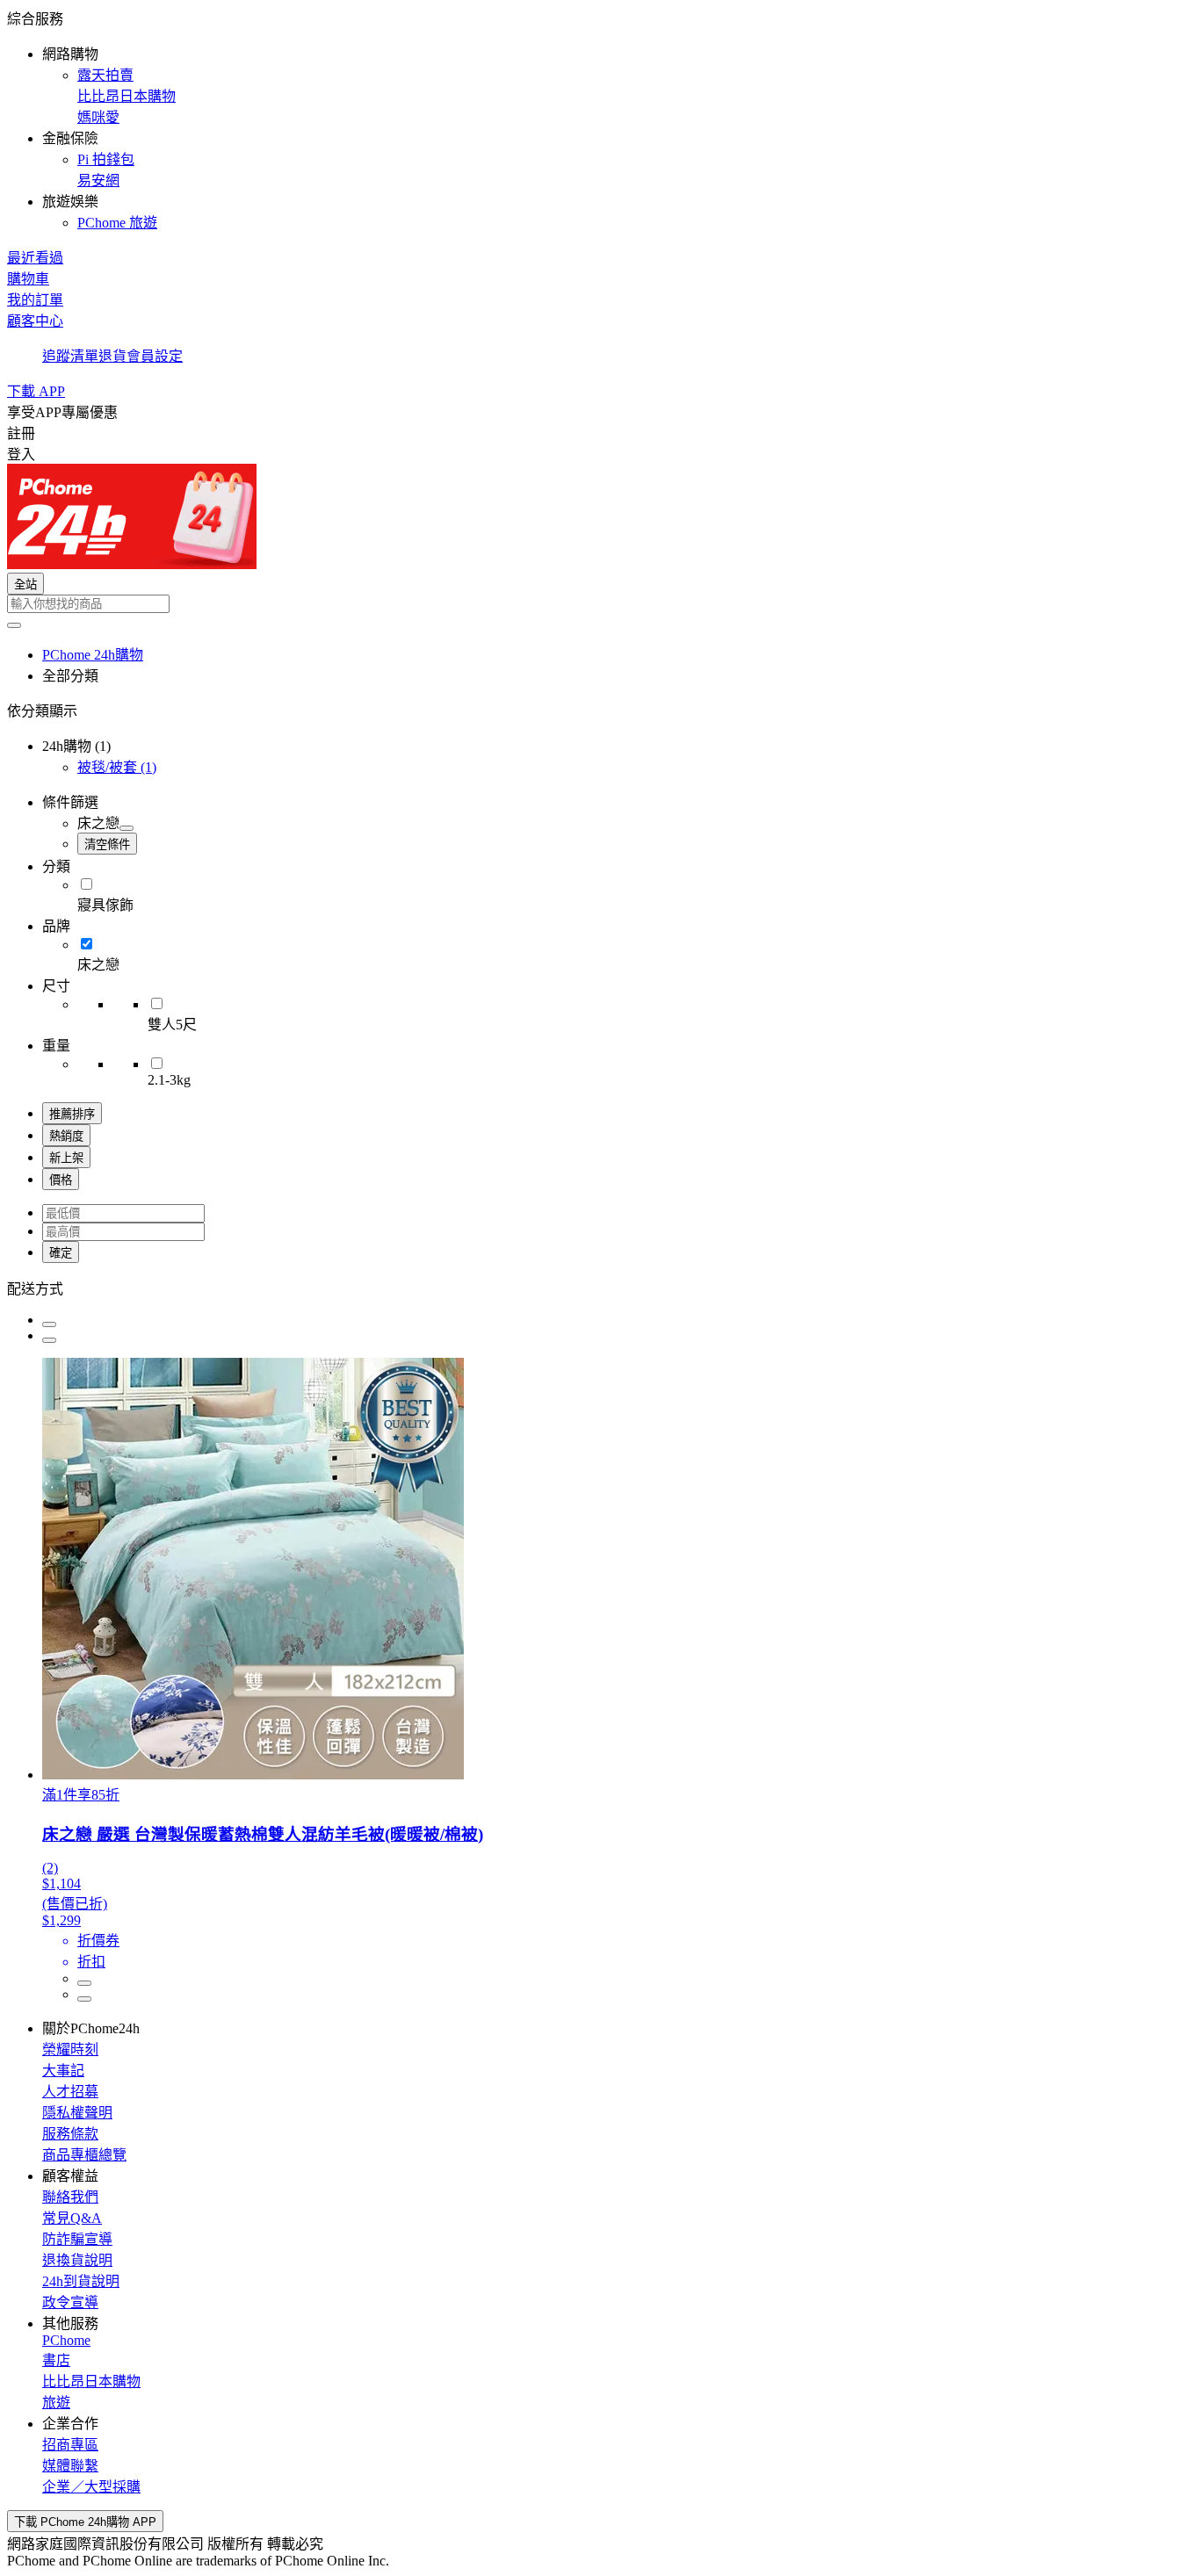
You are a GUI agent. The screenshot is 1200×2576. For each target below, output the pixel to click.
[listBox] (600, 1288)
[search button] (14, 625)
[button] (600, 119)
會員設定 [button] (155, 356)
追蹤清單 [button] (70, 356)
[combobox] (600, 604)
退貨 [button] (112, 356)
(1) (117, 767)
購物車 (28, 279)
